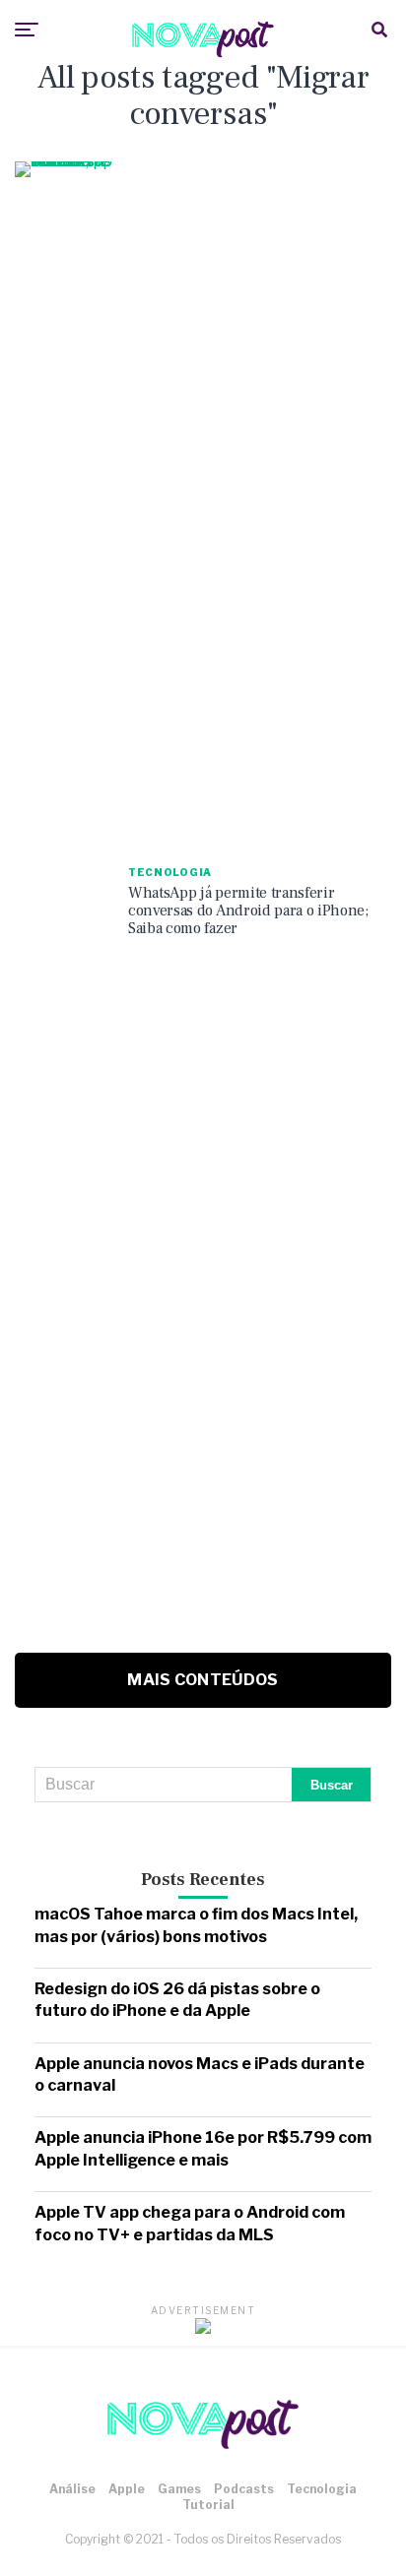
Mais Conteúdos (203, 1680)
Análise (72, 2489)
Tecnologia (322, 2489)
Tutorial (208, 2505)
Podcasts (244, 2489)
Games (179, 2489)
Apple (127, 2489)
